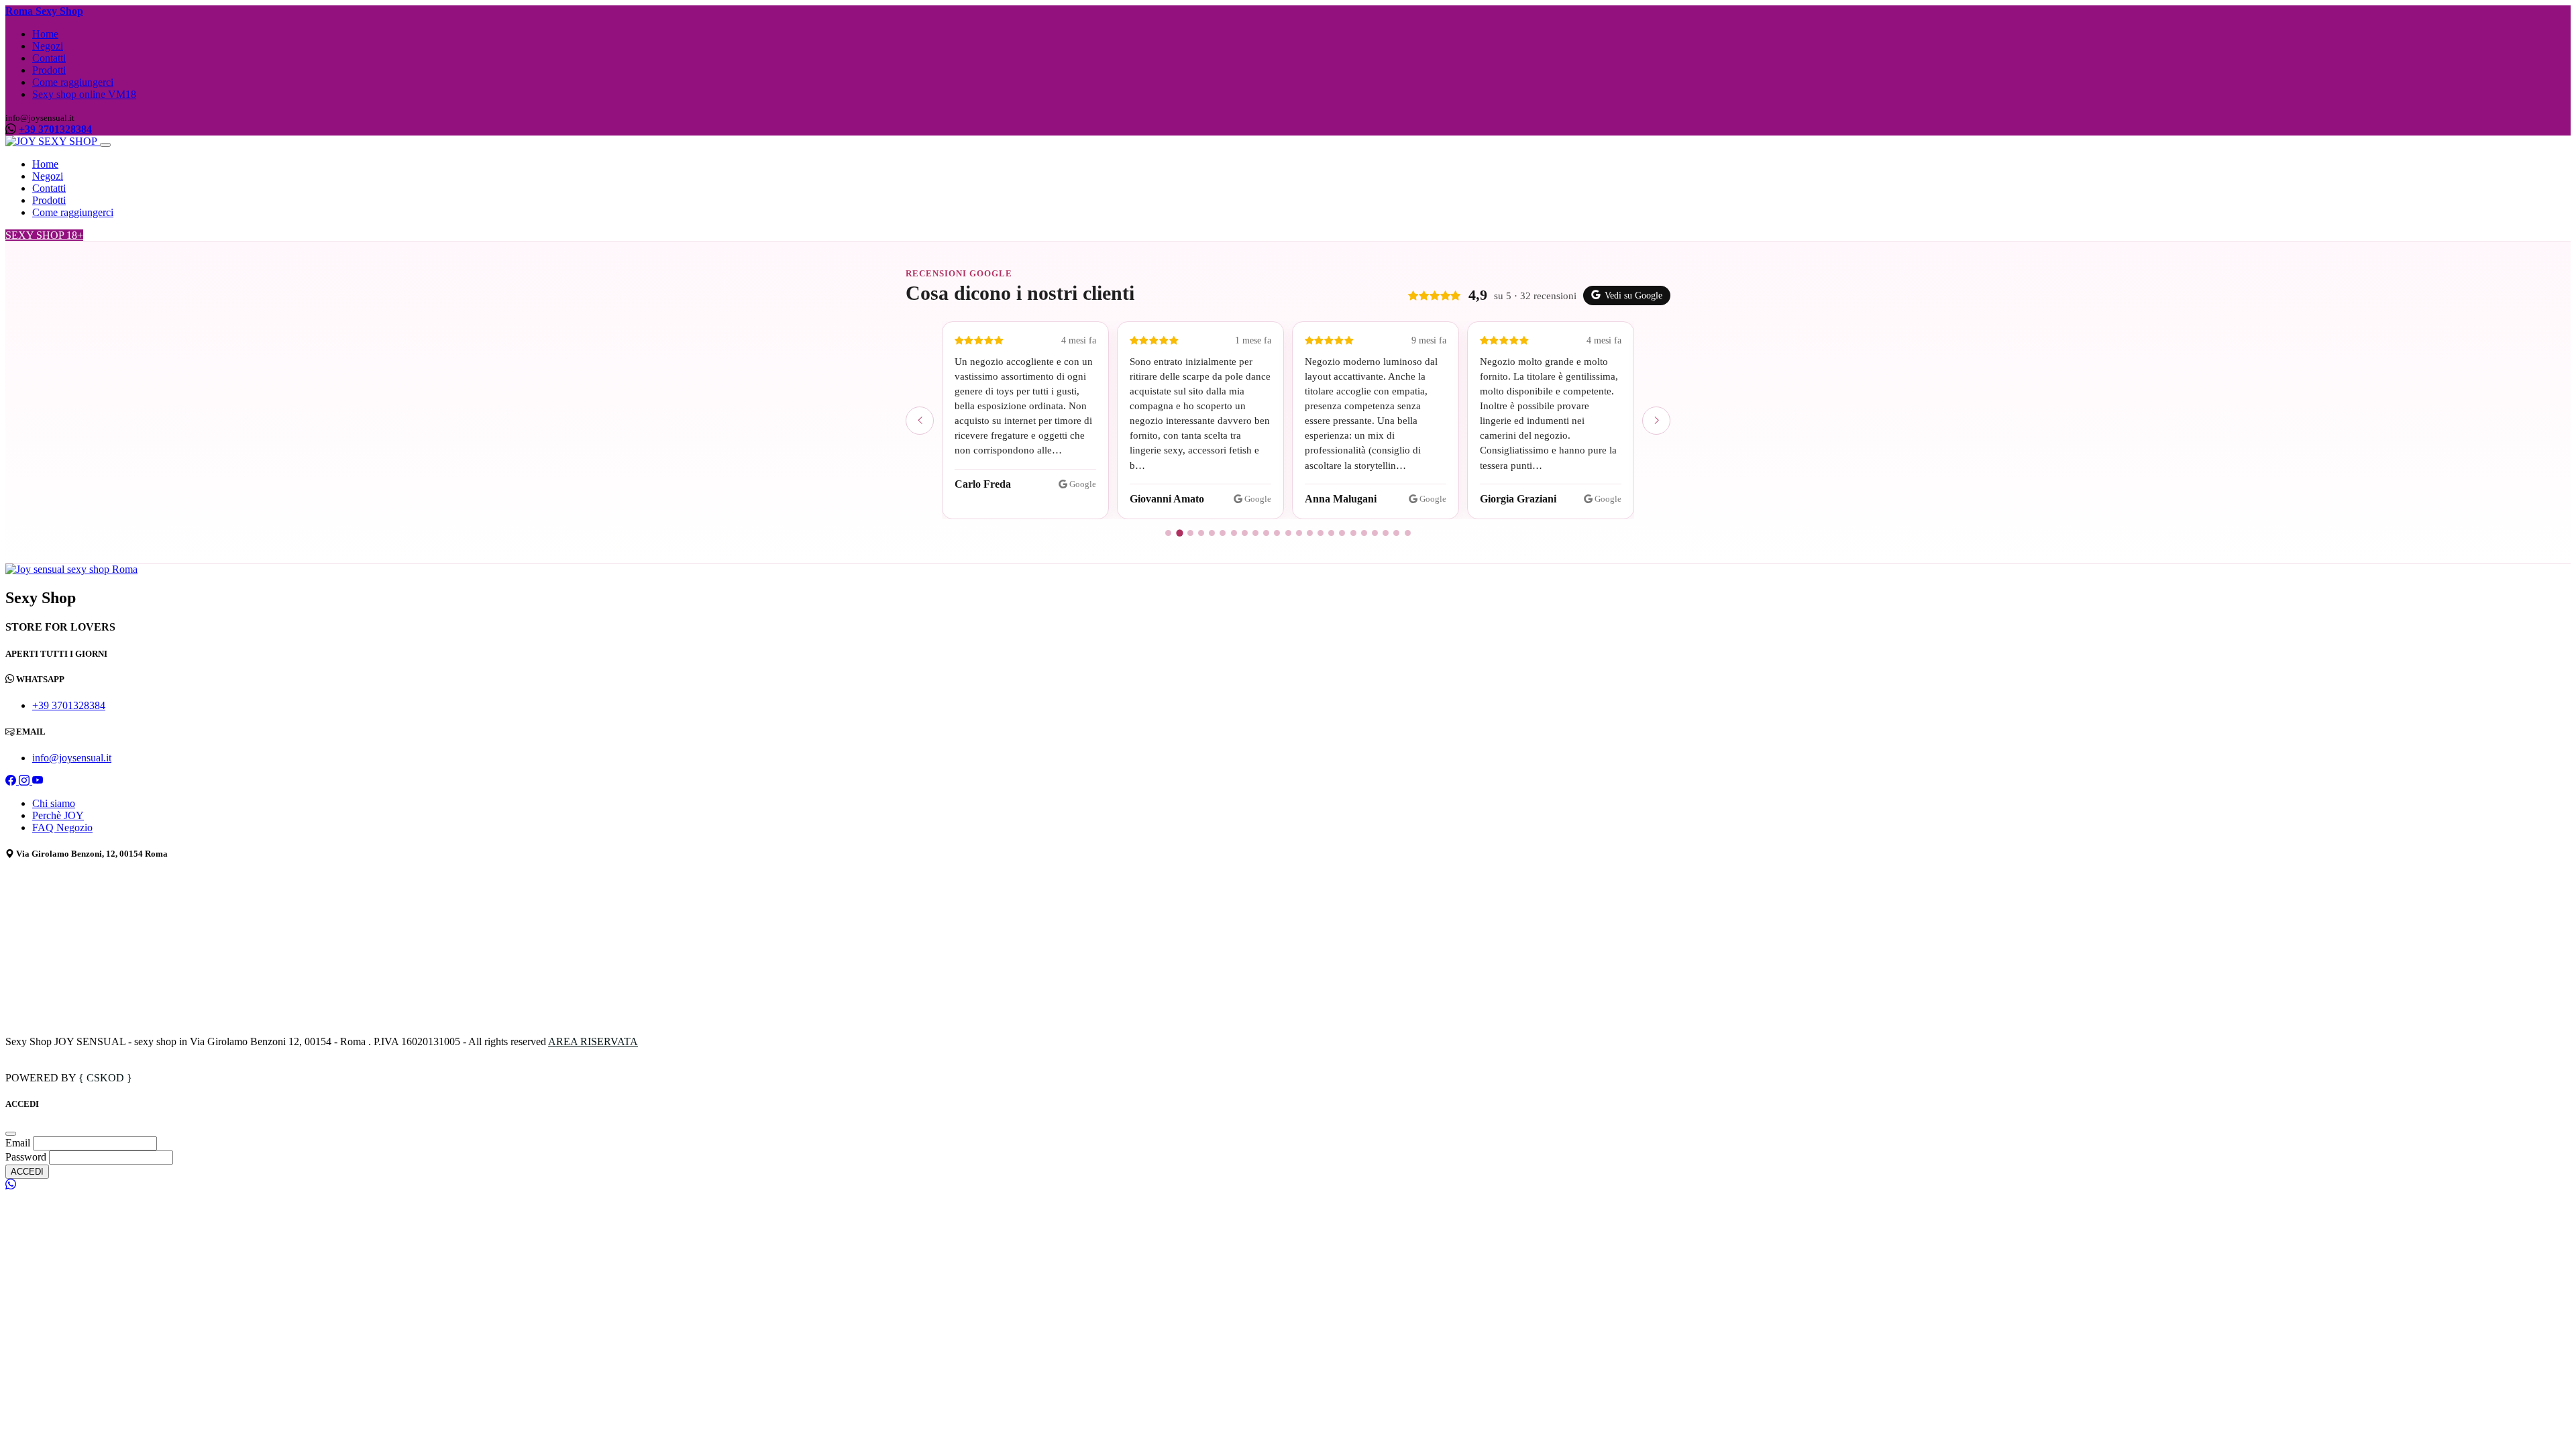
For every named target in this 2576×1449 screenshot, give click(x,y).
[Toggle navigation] (105, 145)
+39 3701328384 (55, 129)
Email (19, 1143)
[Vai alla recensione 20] (1375, 533)
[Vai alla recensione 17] (1342, 533)
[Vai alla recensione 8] (1245, 533)
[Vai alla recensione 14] (1310, 533)
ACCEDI (27, 1172)
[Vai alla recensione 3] (1190, 533)
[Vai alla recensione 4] (1201, 533)
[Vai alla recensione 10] (1266, 533)
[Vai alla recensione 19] (1364, 533)
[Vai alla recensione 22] (1396, 533)
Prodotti (49, 70)
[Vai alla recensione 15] (1321, 533)
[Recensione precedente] (920, 421)
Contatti (49, 58)
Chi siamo (54, 803)
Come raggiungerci (73, 82)
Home (45, 34)
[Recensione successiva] (1656, 421)
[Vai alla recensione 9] (1255, 533)
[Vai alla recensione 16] (1331, 533)
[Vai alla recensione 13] (1299, 533)
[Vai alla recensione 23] (1408, 533)
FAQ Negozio (62, 827)
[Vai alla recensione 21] (1386, 533)
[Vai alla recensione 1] (1168, 533)
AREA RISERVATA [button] (593, 1041)
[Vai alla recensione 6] (1223, 533)
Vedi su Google (1633, 296)
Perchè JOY (58, 815)
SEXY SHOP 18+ (44, 235)
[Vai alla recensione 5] (1212, 533)
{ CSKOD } (105, 1078)
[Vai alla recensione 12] (1288, 533)
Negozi (48, 46)
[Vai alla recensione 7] (1234, 533)
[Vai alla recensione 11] (1277, 533)
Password (26, 1157)
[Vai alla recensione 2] (1179, 533)
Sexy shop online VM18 (84, 94)
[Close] (11, 1134)
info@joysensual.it (72, 758)
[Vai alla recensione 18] (1353, 533)
